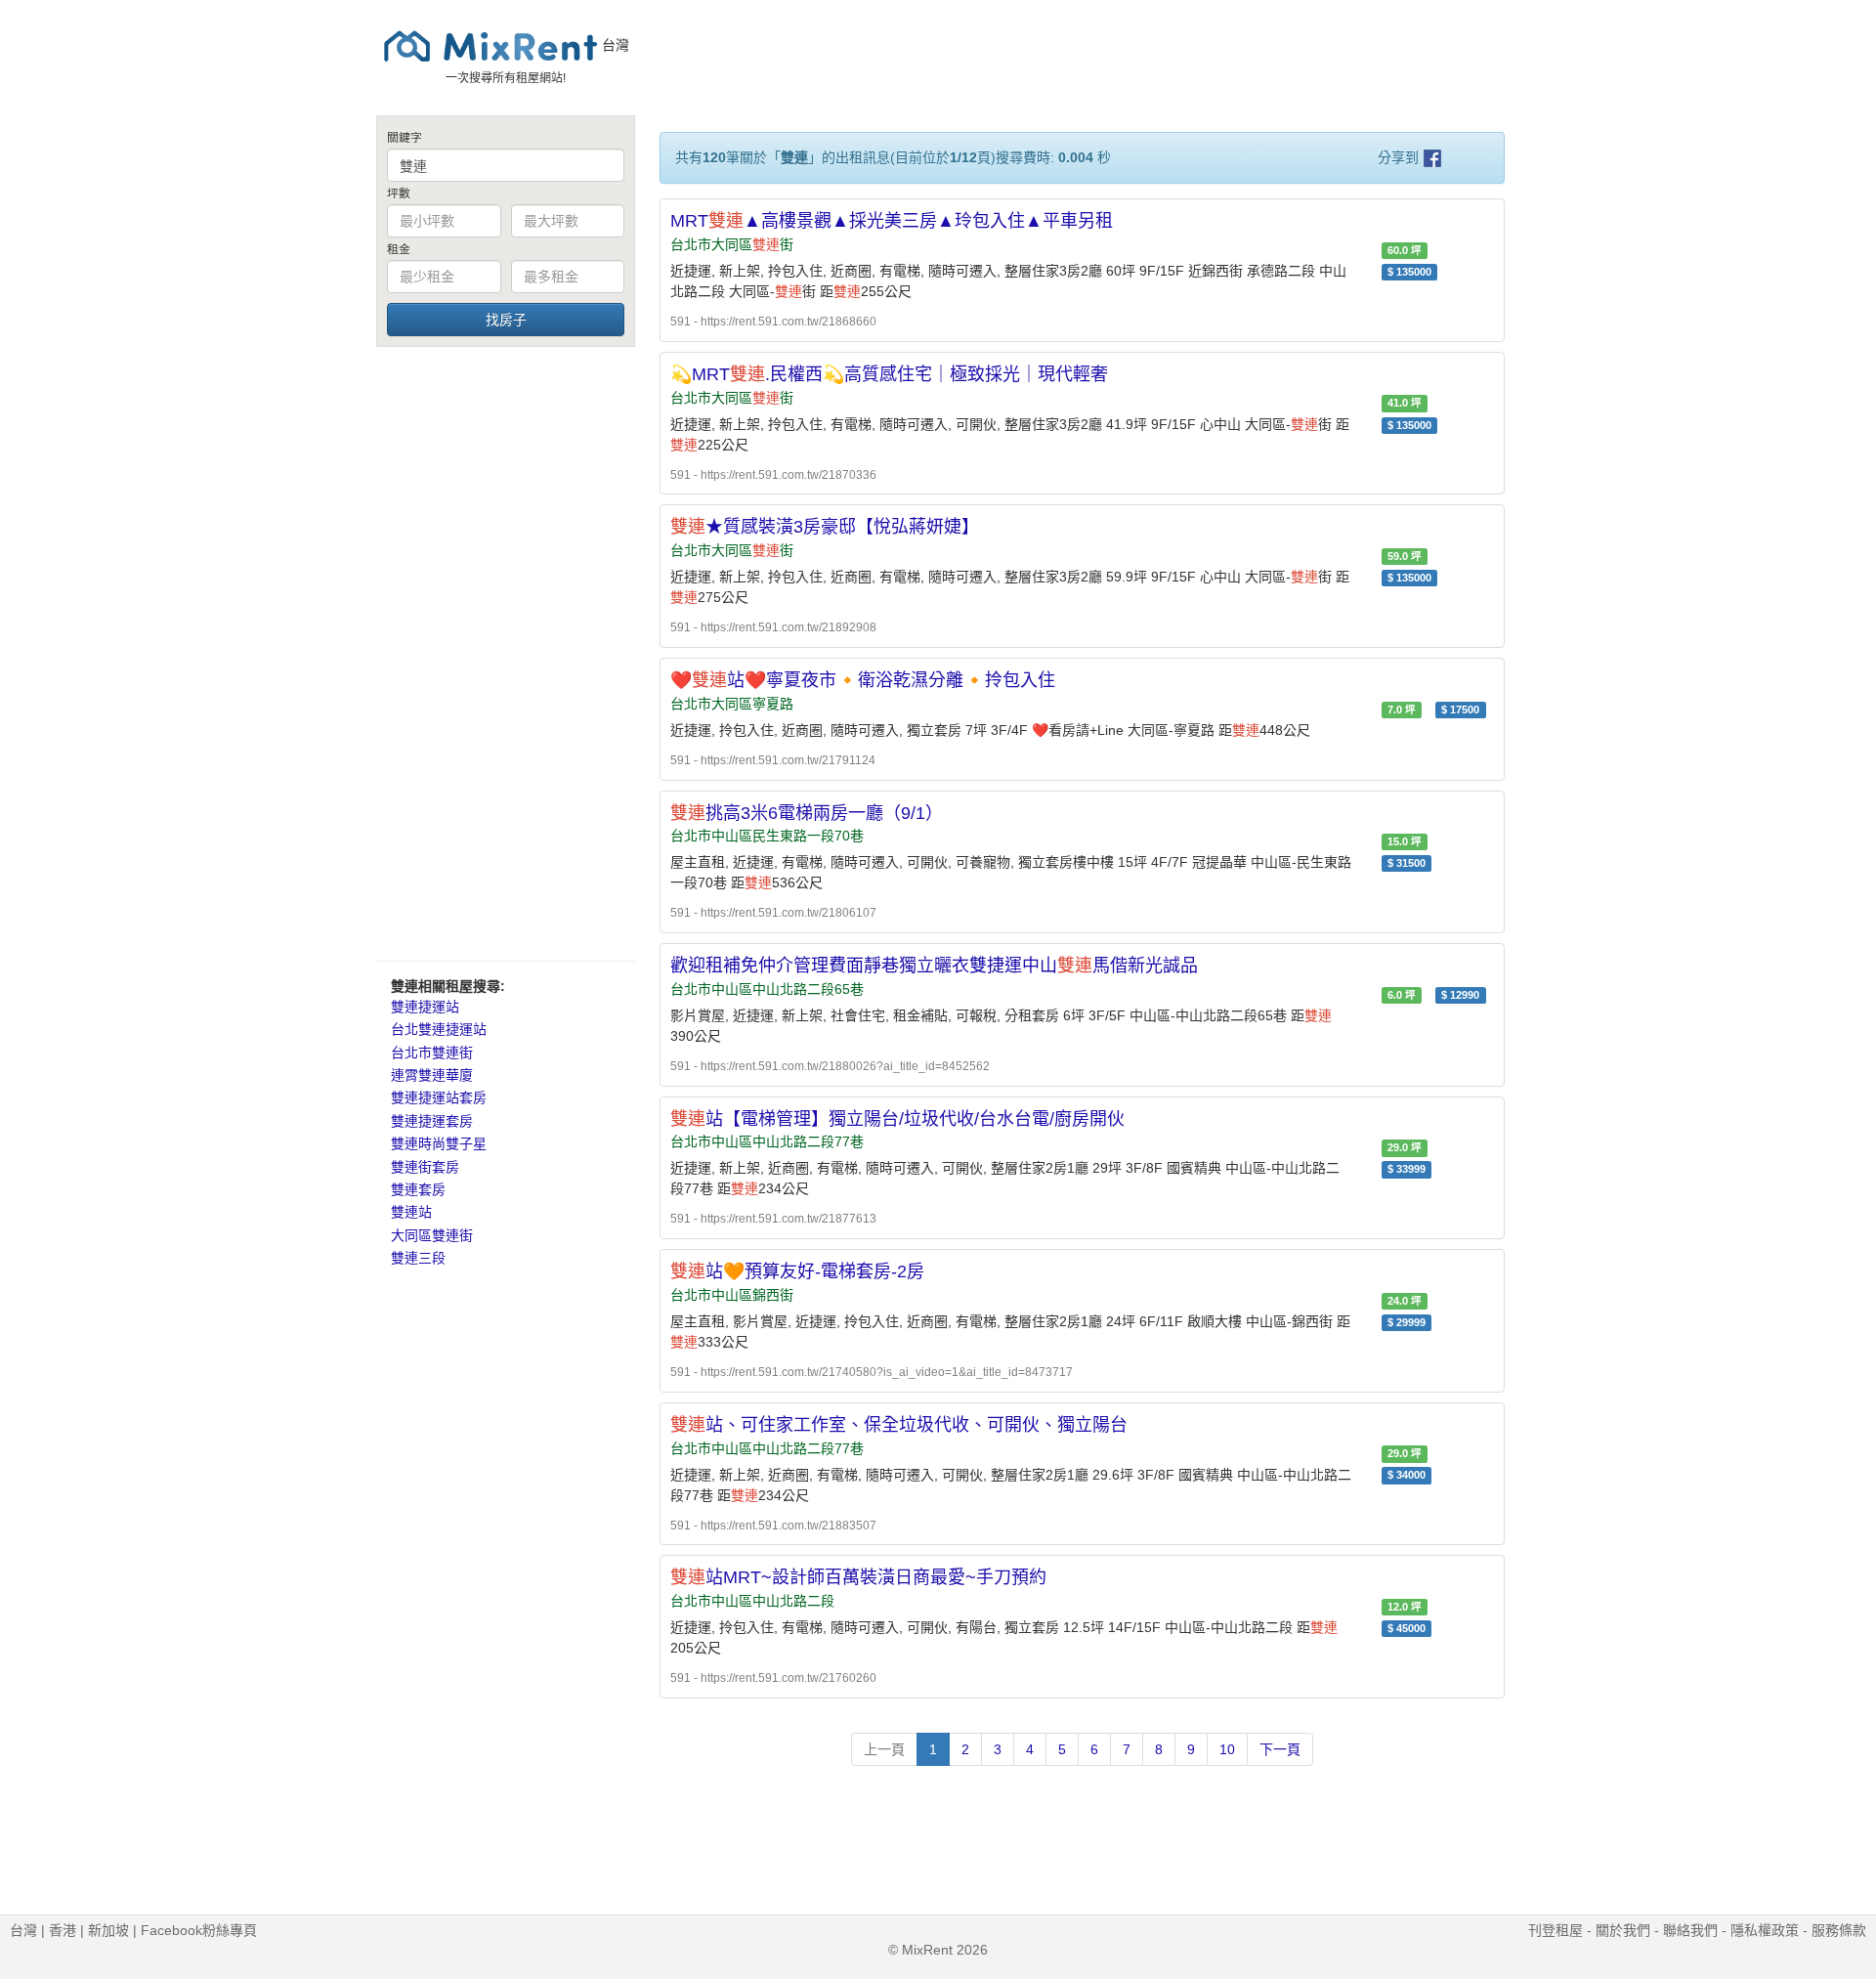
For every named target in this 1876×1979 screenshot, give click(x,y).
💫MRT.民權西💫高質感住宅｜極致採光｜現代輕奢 (889, 374)
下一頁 (1280, 1749)
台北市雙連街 (432, 1053)
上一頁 (884, 1749)
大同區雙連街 (432, 1235)
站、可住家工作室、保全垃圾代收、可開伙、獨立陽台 (899, 1425)
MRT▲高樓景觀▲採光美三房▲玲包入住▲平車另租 (892, 221)
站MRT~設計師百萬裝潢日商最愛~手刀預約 (858, 1577)
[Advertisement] (506, 653)
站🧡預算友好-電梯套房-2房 (797, 1271)
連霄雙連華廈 (432, 1075)
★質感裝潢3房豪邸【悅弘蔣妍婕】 (825, 527)
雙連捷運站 (425, 1007)
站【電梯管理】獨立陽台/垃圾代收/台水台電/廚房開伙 (897, 1119)
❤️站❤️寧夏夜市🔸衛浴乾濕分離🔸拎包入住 (863, 680)
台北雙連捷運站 (439, 1029)
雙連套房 (418, 1189)
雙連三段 (418, 1258)
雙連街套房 (425, 1167)
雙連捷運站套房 (439, 1097)
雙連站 (411, 1212)
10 (1227, 1749)
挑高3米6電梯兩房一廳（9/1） (807, 813)
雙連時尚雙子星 (439, 1143)
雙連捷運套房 (432, 1121)
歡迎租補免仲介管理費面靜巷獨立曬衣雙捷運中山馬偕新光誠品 (934, 966)
